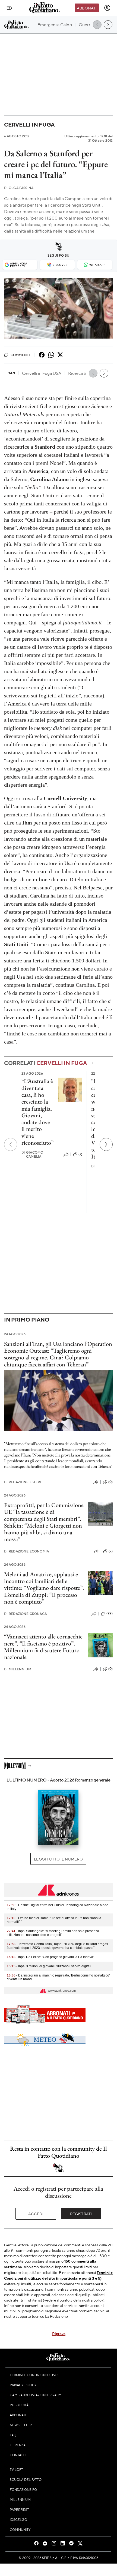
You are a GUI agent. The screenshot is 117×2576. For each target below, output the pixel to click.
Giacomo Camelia (32, 1154)
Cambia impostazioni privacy (35, 2395)
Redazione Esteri (23, 1482)
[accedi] (107, 8)
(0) (110, 1482)
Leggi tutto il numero (58, 1859)
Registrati (81, 2214)
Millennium (18, 1669)
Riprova (59, 2333)
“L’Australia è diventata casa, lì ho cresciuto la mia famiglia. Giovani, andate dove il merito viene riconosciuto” (37, 1112)
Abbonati (87, 8)
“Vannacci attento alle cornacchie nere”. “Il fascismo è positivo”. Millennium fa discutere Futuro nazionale (43, 1647)
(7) (80, 1154)
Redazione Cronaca (25, 1614)
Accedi (36, 2214)
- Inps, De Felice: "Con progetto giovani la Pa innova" (50, 1957)
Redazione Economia (26, 1551)
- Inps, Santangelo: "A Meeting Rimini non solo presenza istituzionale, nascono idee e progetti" (53, 1933)
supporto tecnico (30, 2316)
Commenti (20, 355)
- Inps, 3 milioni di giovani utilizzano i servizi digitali (49, 1966)
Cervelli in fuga (29, 125)
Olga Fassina (19, 188)
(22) (110, 1613)
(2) (111, 1551)
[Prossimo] (106, 1144)
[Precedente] (11, 1144)
